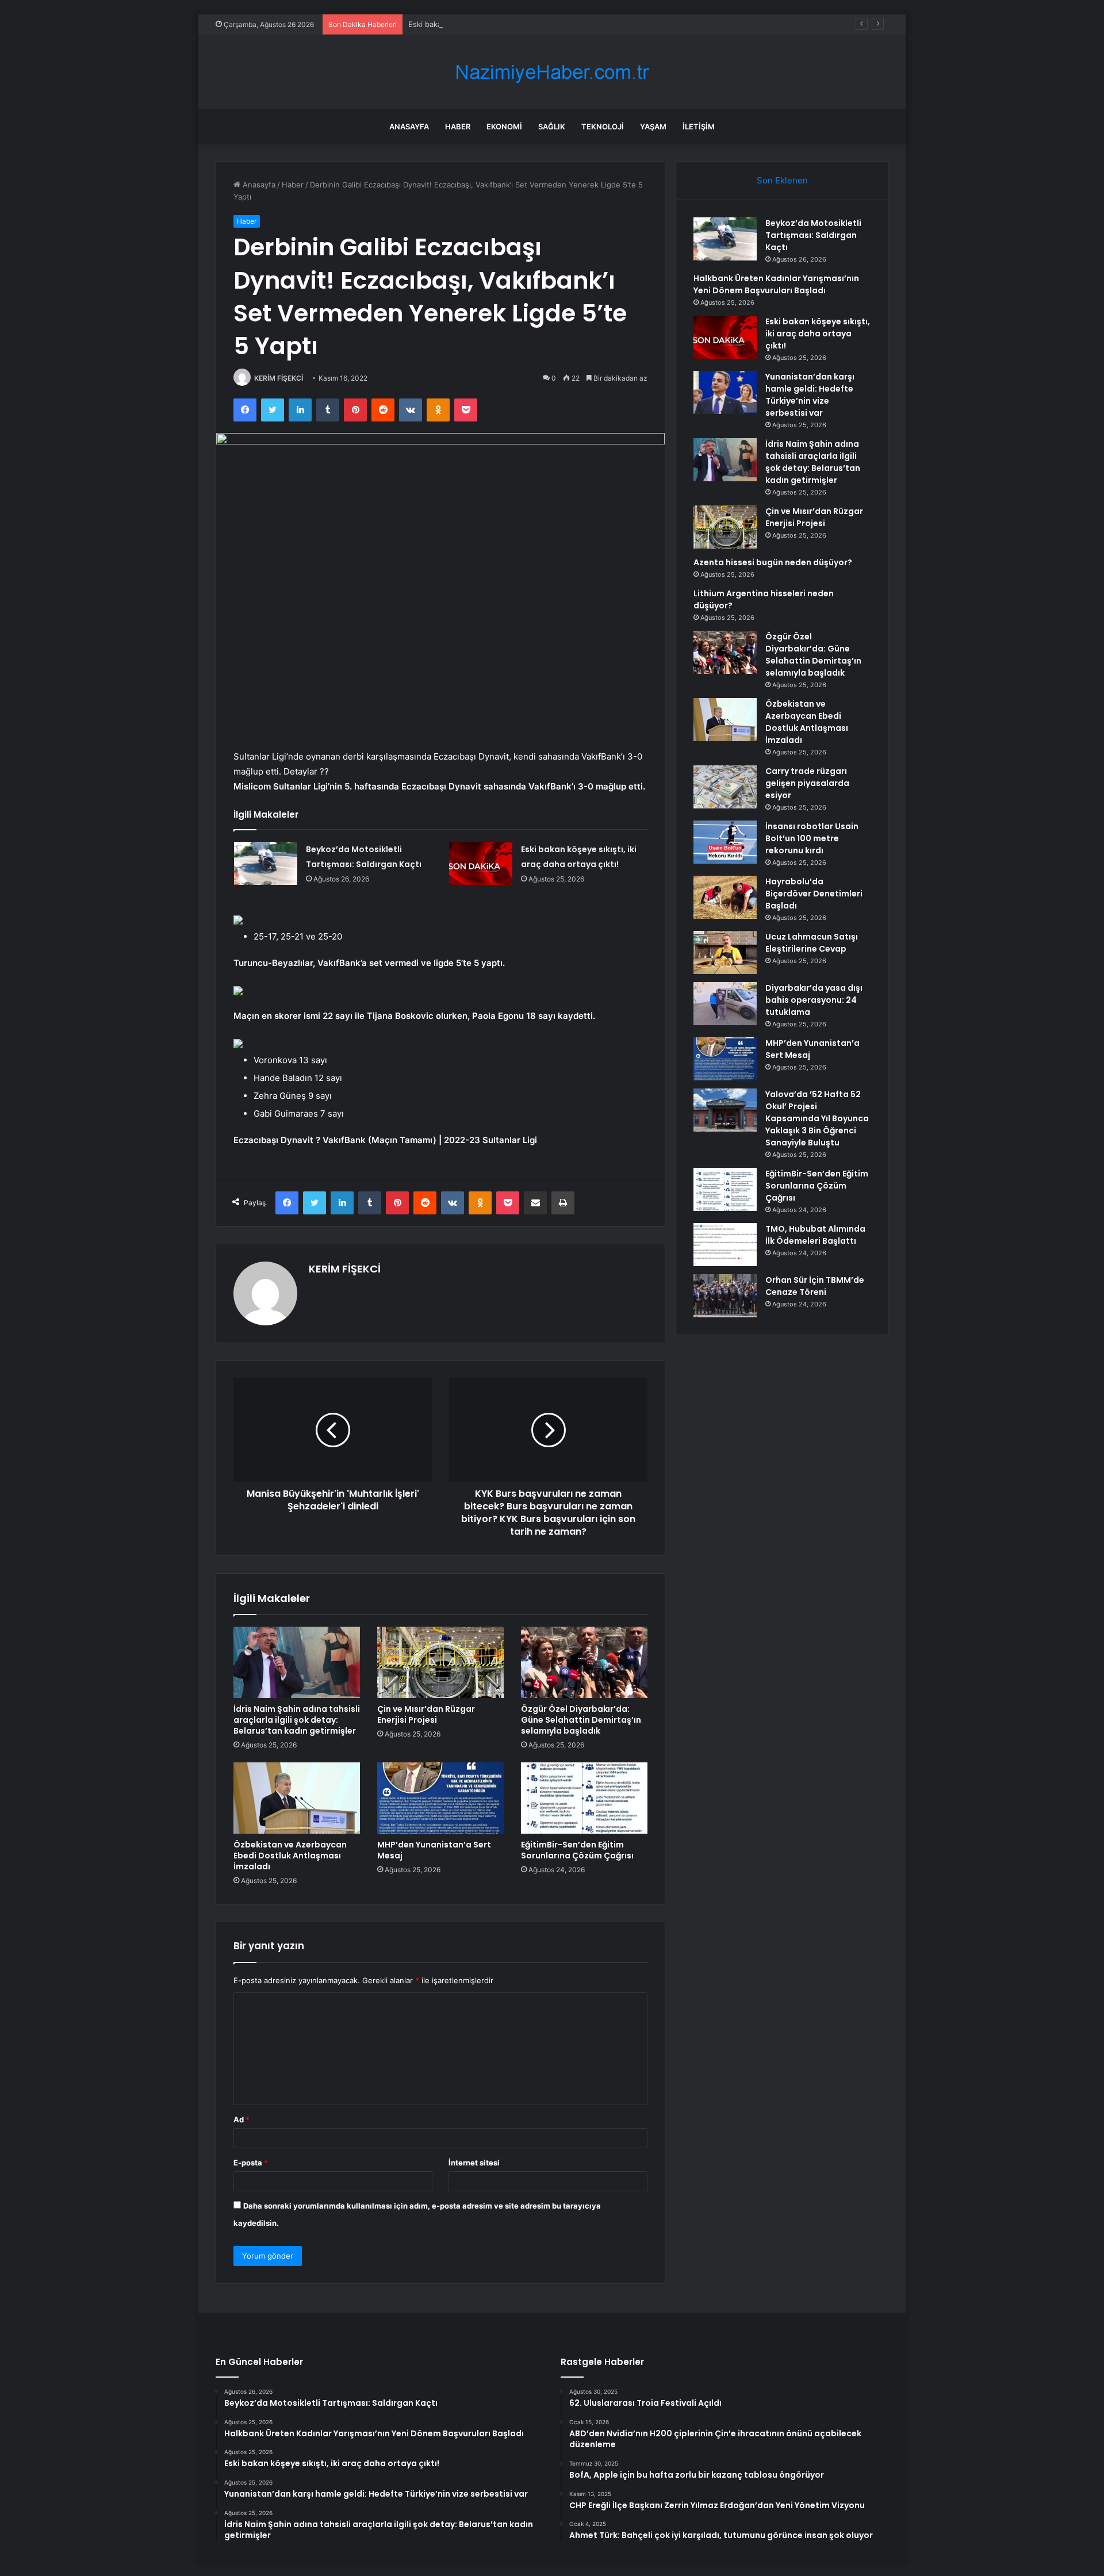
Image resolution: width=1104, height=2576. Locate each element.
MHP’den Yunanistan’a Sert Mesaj (434, 1850)
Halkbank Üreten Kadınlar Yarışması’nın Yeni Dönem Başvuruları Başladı (776, 284)
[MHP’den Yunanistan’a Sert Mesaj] (440, 1798)
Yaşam (653, 126)
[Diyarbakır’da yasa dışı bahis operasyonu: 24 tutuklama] (725, 1004)
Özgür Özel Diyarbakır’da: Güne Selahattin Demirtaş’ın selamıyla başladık (581, 1720)
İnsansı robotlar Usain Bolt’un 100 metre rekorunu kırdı (812, 838)
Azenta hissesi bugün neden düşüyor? (773, 562)
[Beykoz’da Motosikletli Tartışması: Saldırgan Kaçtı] (266, 863)
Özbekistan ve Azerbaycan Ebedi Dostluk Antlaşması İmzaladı (290, 1856)
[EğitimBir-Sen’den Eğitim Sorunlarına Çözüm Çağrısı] (584, 1798)
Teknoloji (603, 126)
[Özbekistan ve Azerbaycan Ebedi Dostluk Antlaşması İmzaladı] (297, 1798)
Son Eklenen (782, 180)
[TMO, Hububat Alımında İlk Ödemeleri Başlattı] (725, 1245)
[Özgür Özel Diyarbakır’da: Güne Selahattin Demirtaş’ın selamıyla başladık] (584, 1662)
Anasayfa (409, 126)
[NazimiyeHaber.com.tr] (552, 72)
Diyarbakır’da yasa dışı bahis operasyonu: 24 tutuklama (814, 1000)
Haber (458, 126)
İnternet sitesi (474, 2163)
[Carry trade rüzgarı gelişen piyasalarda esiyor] (725, 787)
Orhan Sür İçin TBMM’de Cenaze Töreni (815, 1286)
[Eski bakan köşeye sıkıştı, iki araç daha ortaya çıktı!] (481, 863)
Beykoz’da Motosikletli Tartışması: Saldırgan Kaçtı (813, 235)
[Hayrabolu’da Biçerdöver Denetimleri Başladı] (725, 897)
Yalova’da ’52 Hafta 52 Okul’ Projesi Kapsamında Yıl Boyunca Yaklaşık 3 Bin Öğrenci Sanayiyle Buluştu (817, 1118)
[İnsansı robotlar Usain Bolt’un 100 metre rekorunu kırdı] (725, 842)
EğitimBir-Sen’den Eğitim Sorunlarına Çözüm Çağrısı (577, 1850)
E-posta (251, 2163)
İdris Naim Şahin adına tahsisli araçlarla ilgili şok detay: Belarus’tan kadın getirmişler (297, 1720)
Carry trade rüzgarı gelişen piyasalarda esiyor (807, 783)
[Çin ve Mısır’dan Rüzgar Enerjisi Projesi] (440, 1662)
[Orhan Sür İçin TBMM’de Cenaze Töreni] (725, 1296)
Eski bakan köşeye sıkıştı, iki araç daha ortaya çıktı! (499, 24)
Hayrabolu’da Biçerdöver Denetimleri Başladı (814, 894)
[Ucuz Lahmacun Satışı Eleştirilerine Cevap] (725, 952)
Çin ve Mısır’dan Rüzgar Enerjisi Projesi (426, 1714)
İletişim (699, 126)
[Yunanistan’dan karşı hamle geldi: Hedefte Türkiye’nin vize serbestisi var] (725, 392)
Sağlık (552, 126)
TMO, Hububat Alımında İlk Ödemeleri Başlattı (815, 1235)
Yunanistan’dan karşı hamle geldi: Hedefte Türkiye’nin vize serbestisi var (810, 395)
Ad (241, 2119)
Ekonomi (504, 126)
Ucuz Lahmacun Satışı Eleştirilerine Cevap (812, 943)
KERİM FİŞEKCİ (279, 378)
